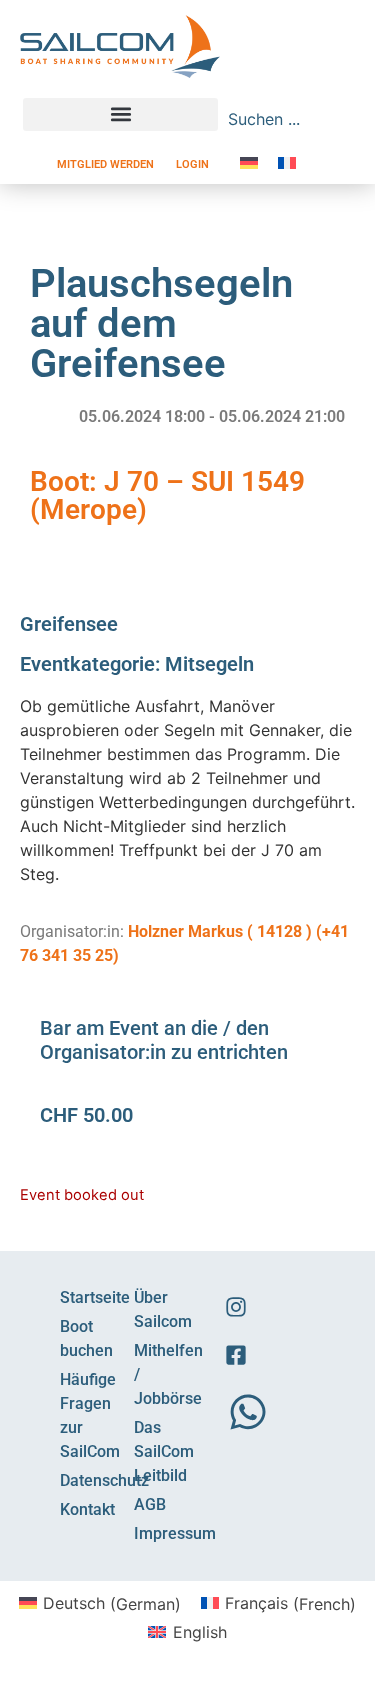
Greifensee (69, 624)
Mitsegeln (209, 664)
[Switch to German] (249, 162)
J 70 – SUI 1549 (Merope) (167, 495)
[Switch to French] (287, 162)
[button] (120, 114)
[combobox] (276, 119)
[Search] (342, 119)
